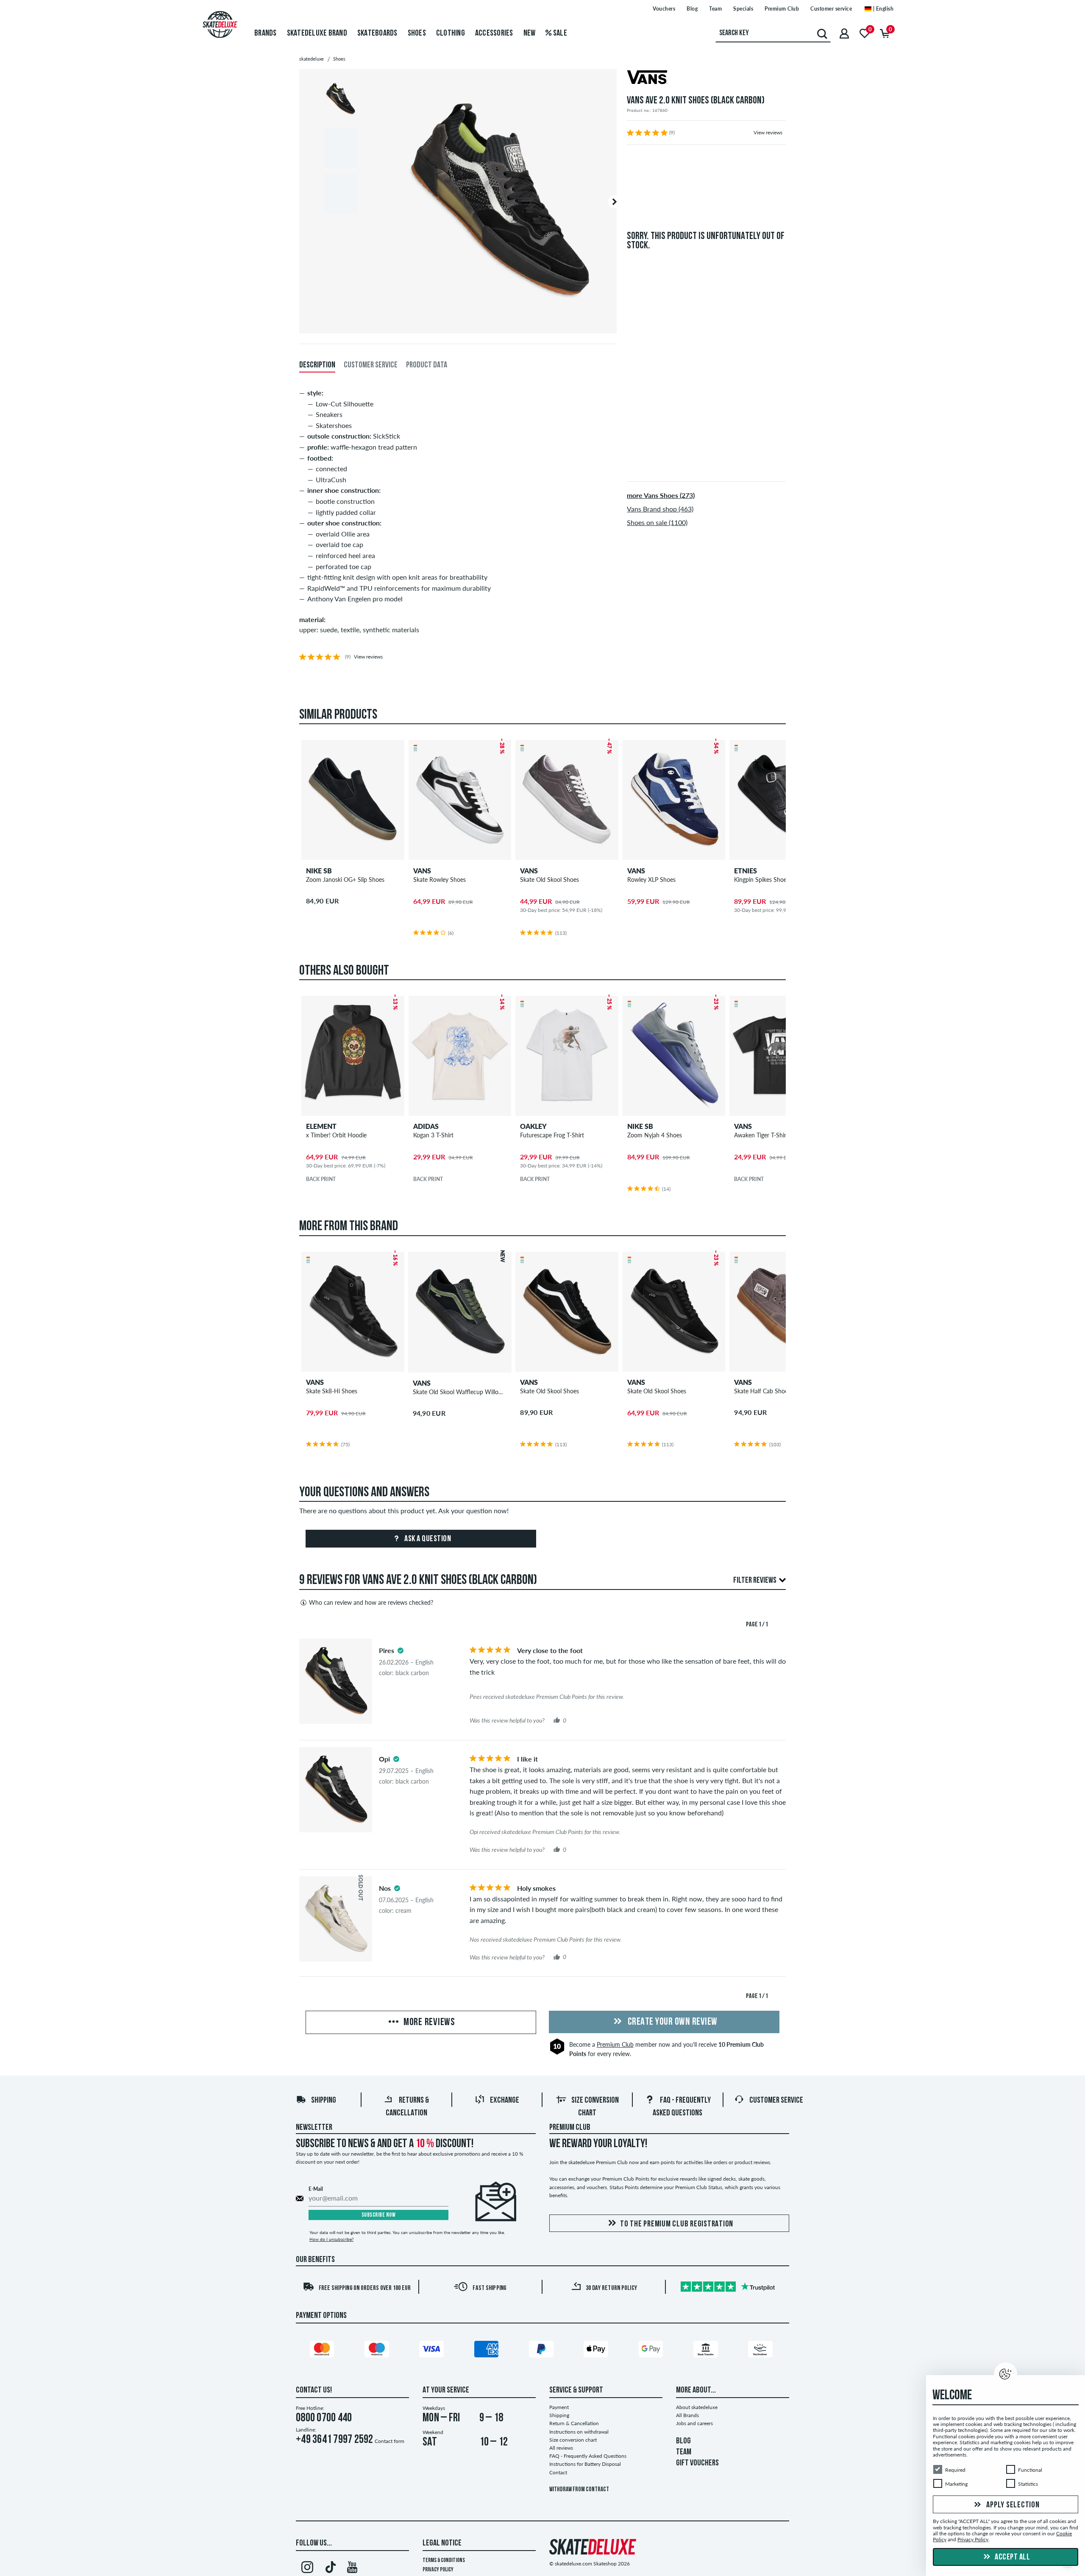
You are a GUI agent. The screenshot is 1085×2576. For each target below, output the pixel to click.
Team (715, 9)
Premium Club (782, 9)
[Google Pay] (652, 2351)
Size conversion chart (573, 2440)
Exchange (505, 2101)
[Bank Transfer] (707, 2351)
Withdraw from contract (579, 2490)
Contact (558, 2472)
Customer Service (776, 2101)
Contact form (389, 2441)
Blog (692, 9)
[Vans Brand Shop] (706, 78)
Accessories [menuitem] (494, 33)
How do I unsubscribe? (331, 2239)
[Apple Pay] (597, 2351)
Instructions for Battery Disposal (585, 2464)
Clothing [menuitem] (451, 33)
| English (882, 9)
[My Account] (844, 33)
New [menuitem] (530, 33)
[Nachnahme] (762, 2351)
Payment (559, 2407)
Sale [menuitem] (559, 33)
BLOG (683, 2441)
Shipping (324, 2101)
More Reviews (428, 2023)
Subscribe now (379, 2215)
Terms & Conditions (444, 2561)
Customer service (831, 9)
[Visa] (433, 2351)
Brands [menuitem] (266, 33)
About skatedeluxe (697, 2407)
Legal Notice (442, 2543)
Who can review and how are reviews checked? (371, 1602)
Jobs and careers (694, 2423)
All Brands (687, 2415)
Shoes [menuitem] (417, 33)
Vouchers (664, 9)
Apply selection (1012, 2505)
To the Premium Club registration (677, 2224)
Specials (743, 9)
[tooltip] (401, 1651)
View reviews (768, 132)
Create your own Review (672, 2022)
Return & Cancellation (574, 2423)
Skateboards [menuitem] (377, 33)
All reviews (561, 2448)
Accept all (1012, 2557)
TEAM (684, 2452)
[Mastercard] (323, 2351)
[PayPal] (542, 2351)
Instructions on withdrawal (579, 2432)
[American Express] (488, 2351)
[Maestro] (378, 2351)
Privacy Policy (438, 2570)
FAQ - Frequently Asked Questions (588, 2456)
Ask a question (427, 1539)
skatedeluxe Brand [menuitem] (317, 33)
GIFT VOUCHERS (697, 2463)
